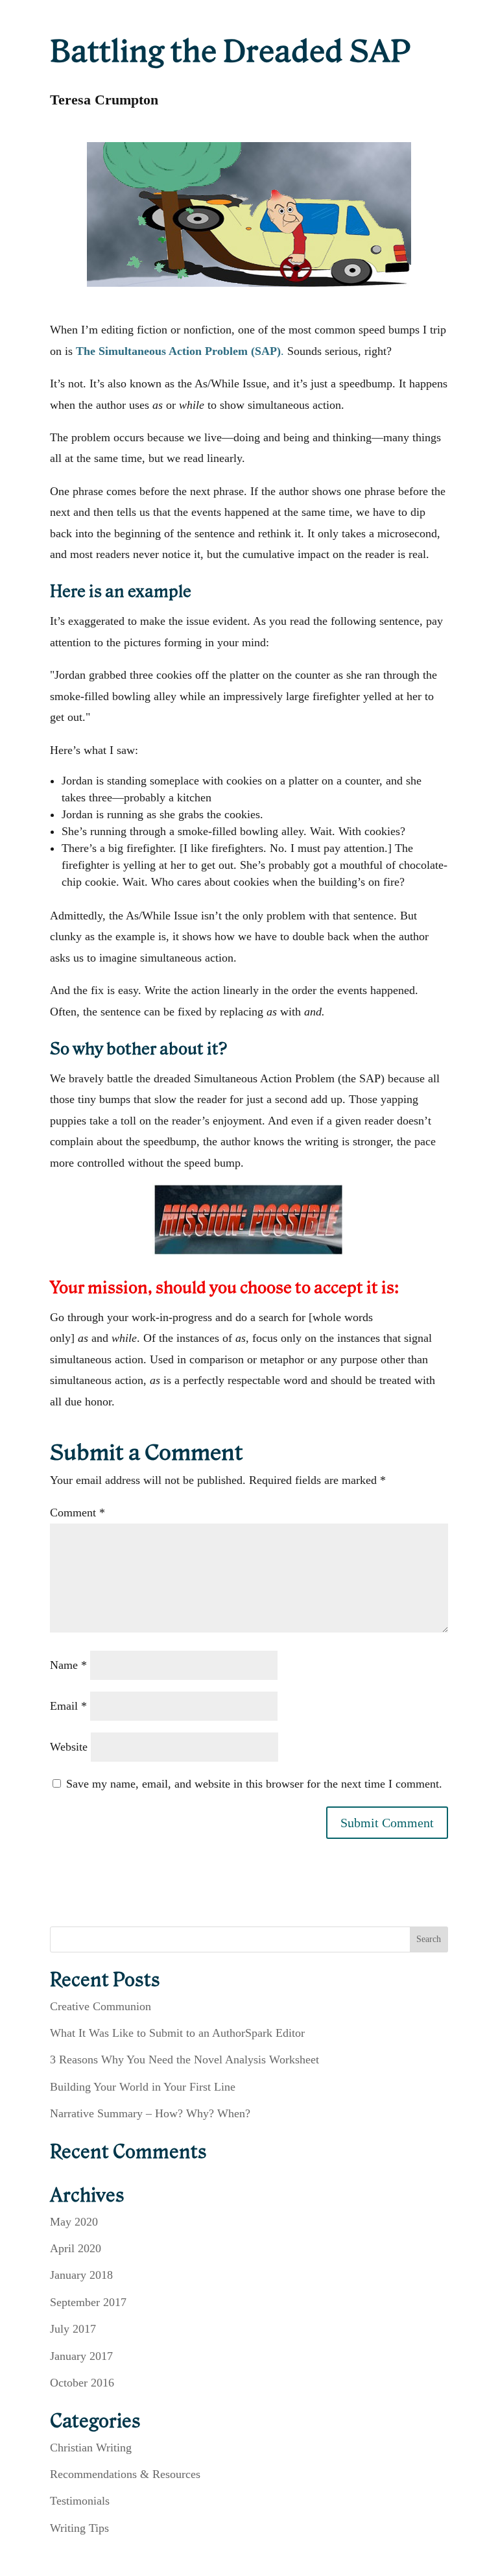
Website (69, 1747)
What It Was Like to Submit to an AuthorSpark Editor (177, 2033)
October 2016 (82, 2383)
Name (68, 1665)
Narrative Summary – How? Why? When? (150, 2113)
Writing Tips (79, 2528)
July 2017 (73, 2329)
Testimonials (80, 2501)
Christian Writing (91, 2448)
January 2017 (81, 2356)
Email (68, 1706)
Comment (77, 1513)
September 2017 (88, 2302)
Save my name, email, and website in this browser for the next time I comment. (254, 1784)
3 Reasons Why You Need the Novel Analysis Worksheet (184, 2060)
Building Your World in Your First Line (143, 2087)
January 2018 (81, 2275)
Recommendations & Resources (125, 2474)
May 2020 (74, 2222)
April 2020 (76, 2248)
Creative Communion (101, 2006)
